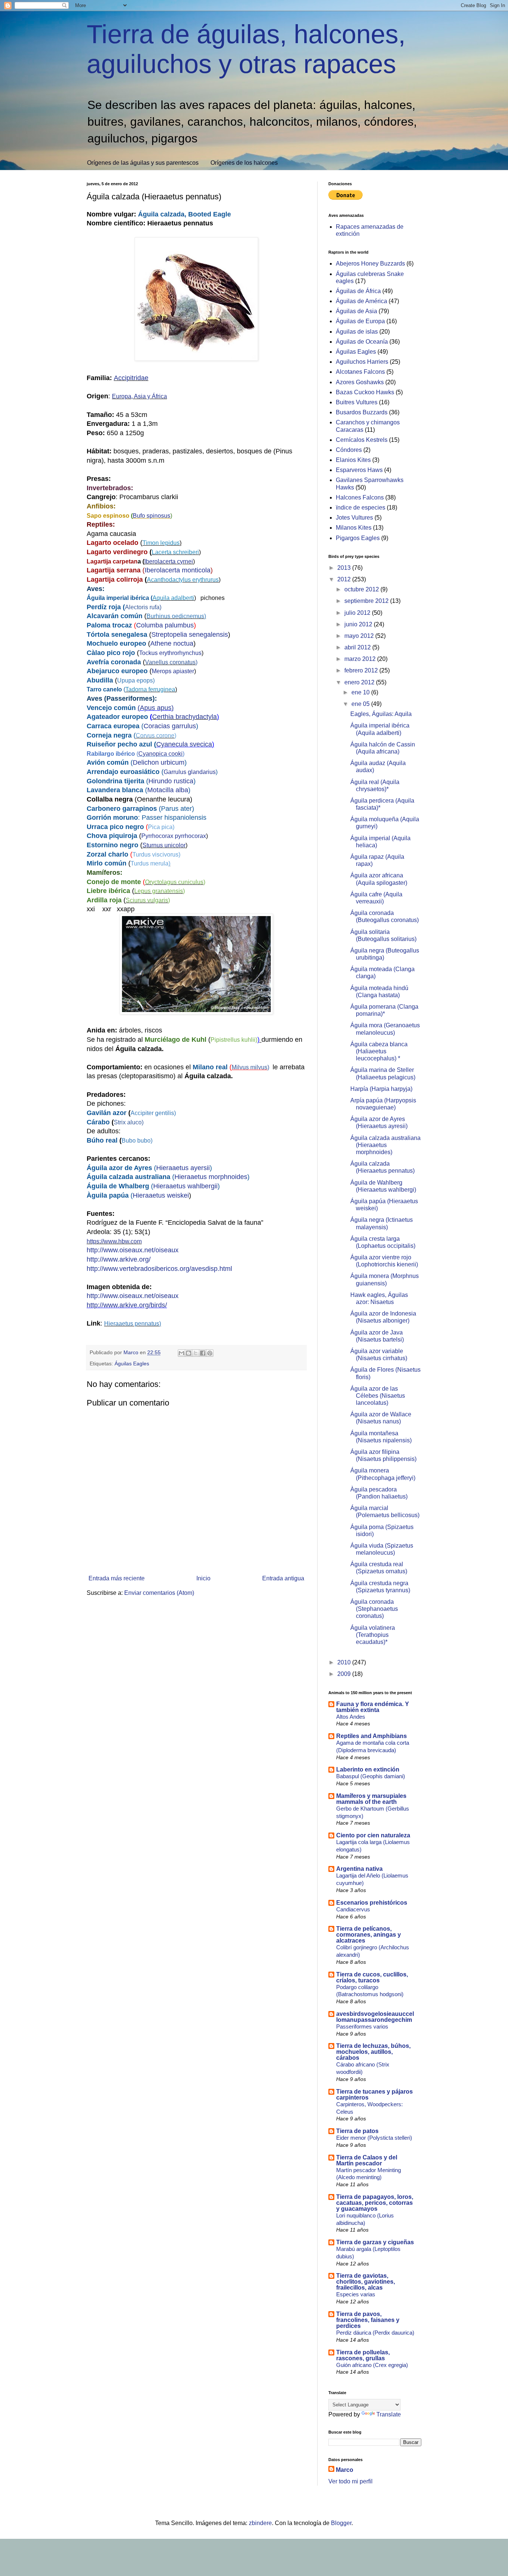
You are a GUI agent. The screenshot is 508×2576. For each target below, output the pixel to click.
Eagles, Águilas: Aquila (381, 714)
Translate (389, 2414)
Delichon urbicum (159, 762)
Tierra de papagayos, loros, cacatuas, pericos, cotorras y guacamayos (375, 2203)
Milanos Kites (354, 528)
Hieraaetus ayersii (183, 1168)
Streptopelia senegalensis (190, 635)
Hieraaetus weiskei (161, 1195)
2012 (345, 579)
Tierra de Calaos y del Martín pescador (367, 2160)
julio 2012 (358, 613)
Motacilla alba (168, 790)
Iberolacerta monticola (178, 570)
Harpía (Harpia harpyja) (381, 1089)
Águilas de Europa (360, 321)
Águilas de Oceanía (362, 342)
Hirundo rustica (171, 781)
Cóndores (349, 450)
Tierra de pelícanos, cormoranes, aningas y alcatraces (369, 1935)
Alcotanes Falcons (360, 372)
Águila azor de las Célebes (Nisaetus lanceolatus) (378, 1396)
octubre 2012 (362, 589)
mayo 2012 (360, 636)
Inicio (203, 1578)
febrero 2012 (362, 670)
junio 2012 (359, 624)
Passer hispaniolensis (174, 818)
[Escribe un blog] (189, 1353)
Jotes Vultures (354, 518)
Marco (345, 2470)
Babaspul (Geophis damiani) (371, 1776)
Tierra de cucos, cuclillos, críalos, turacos (372, 1977)
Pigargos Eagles (358, 538)
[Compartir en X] (196, 1353)
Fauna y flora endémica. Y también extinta (373, 1707)
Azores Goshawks (360, 382)
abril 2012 (358, 647)
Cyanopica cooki (160, 754)
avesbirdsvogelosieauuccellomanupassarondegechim (375, 2017)
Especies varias (356, 2294)
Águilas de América (361, 301)
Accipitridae (131, 378)
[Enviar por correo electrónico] (181, 1353)
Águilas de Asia (356, 311)
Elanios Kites (353, 460)
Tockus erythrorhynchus (170, 653)
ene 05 (361, 704)
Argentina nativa (359, 1869)
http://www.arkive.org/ (119, 1259)
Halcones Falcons (360, 497)
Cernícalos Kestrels (362, 440)
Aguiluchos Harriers (362, 362)
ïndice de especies (361, 508)
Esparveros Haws (359, 470)
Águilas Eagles (132, 1364)
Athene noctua (172, 643)
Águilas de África (358, 291)
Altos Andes (351, 1717)
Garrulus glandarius (190, 772)
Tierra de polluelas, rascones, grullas (363, 2355)
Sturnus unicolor (164, 845)
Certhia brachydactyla (184, 717)
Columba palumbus (165, 625)
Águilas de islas (357, 332)
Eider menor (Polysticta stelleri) (374, 2138)
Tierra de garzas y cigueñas (375, 2242)
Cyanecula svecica (184, 744)
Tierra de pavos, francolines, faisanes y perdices (368, 2320)
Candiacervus (353, 1909)
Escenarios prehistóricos (372, 1903)
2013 (345, 568)
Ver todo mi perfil (351, 2481)
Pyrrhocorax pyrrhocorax (174, 836)
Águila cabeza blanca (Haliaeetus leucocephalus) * (379, 1051)
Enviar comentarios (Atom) (159, 1593)
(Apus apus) (156, 708)
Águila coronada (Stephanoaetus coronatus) (374, 1609)
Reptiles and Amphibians (372, 1736)
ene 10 (361, 692)
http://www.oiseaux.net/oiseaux (133, 1250)
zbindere (260, 2523)
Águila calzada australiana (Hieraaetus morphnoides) (385, 1145)
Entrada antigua (283, 1578)
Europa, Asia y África (139, 396)
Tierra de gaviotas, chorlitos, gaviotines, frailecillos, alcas (366, 2282)
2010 (345, 1662)
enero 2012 (360, 682)
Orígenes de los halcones (244, 163)
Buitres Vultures (357, 402)
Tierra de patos (357, 2131)
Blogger (341, 2523)
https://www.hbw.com (114, 1241)
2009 (345, 1674)
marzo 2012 (361, 659)
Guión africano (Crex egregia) (372, 2365)
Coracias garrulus (170, 726)
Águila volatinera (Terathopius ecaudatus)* (373, 1635)
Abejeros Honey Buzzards (370, 264)
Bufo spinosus (152, 516)
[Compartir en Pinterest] (210, 1353)
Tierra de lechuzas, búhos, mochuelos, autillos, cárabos (373, 2052)
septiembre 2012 (367, 601)
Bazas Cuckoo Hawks (365, 392)
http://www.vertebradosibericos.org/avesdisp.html (159, 1269)
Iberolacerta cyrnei (169, 561)
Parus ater (176, 809)
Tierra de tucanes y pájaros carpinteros (374, 2095)
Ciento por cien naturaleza (373, 1835)
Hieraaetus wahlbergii (185, 1186)
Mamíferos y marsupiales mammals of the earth (371, 1799)
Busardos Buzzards (362, 412)
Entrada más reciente (117, 1578)
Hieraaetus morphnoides (211, 1177)
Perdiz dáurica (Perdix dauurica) (375, 2333)
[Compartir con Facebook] (203, 1353)
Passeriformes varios (362, 2026)
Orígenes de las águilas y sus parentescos (143, 163)
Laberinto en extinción (368, 1769)
